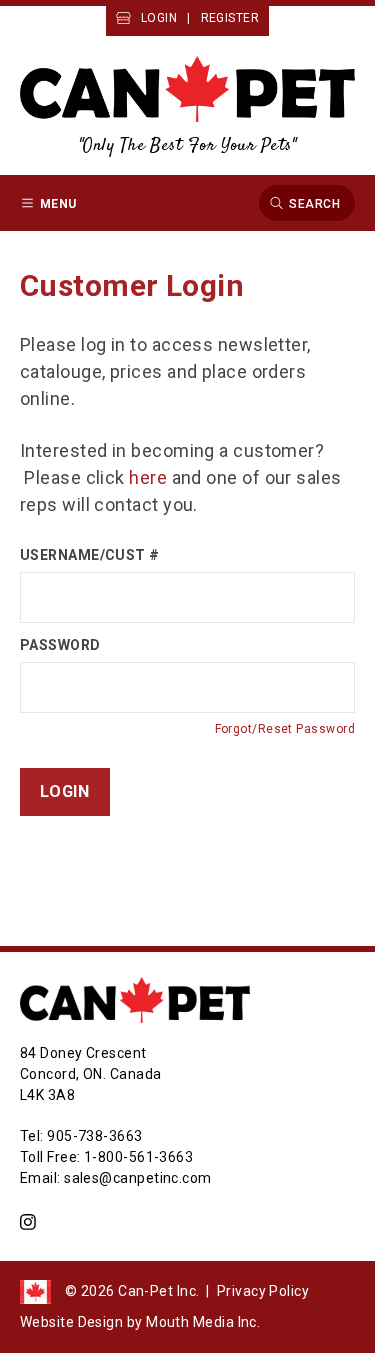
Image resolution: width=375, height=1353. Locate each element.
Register (230, 18)
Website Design (71, 1322)
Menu (58, 203)
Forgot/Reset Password (285, 729)
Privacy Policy (263, 1291)
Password (60, 645)
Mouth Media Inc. (203, 1322)
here (148, 477)
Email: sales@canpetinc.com (116, 1178)
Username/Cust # (90, 555)
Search (314, 203)
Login (159, 18)
